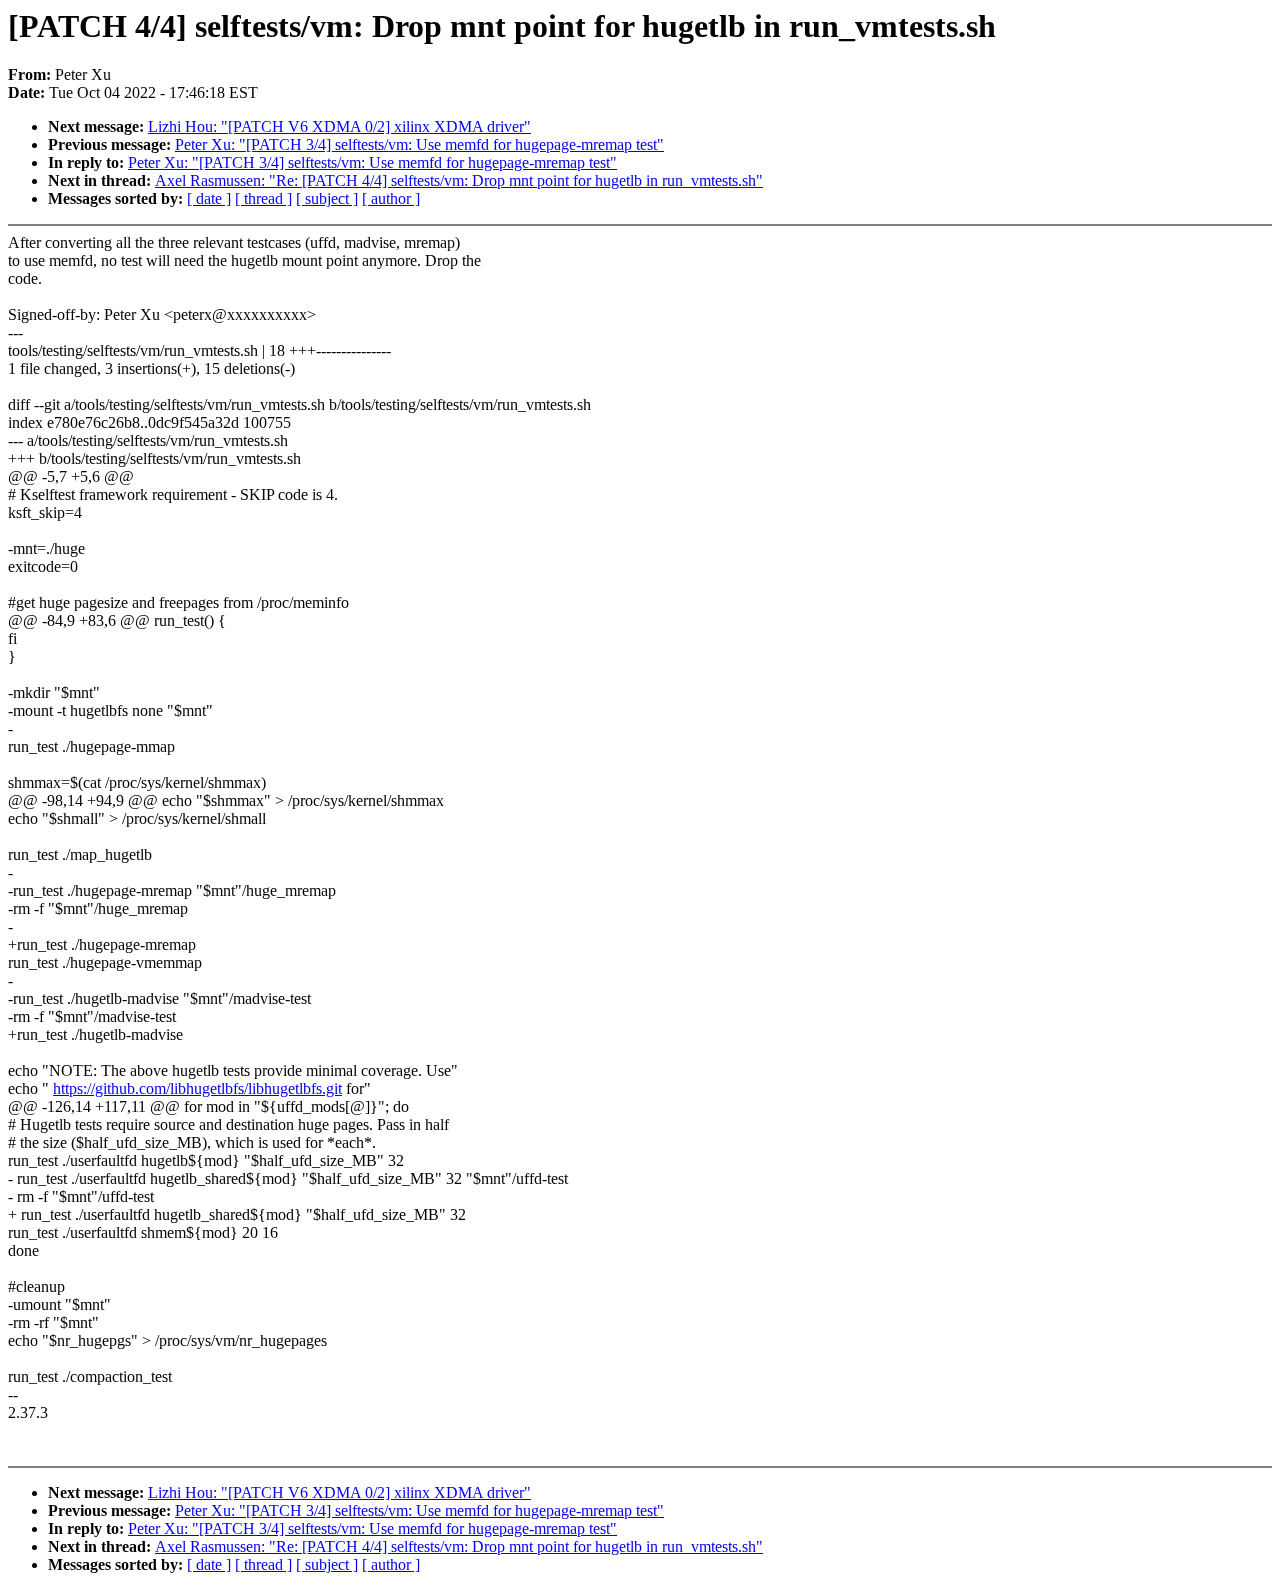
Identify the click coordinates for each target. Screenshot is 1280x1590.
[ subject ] (327, 198)
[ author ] (391, 198)
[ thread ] (263, 198)
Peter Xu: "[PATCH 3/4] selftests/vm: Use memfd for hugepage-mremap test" (419, 144)
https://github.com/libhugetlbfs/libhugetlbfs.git (197, 1088)
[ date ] (209, 198)
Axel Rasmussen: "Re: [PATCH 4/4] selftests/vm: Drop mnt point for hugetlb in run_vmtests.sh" (459, 180)
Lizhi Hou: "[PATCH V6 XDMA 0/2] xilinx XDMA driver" (339, 126)
